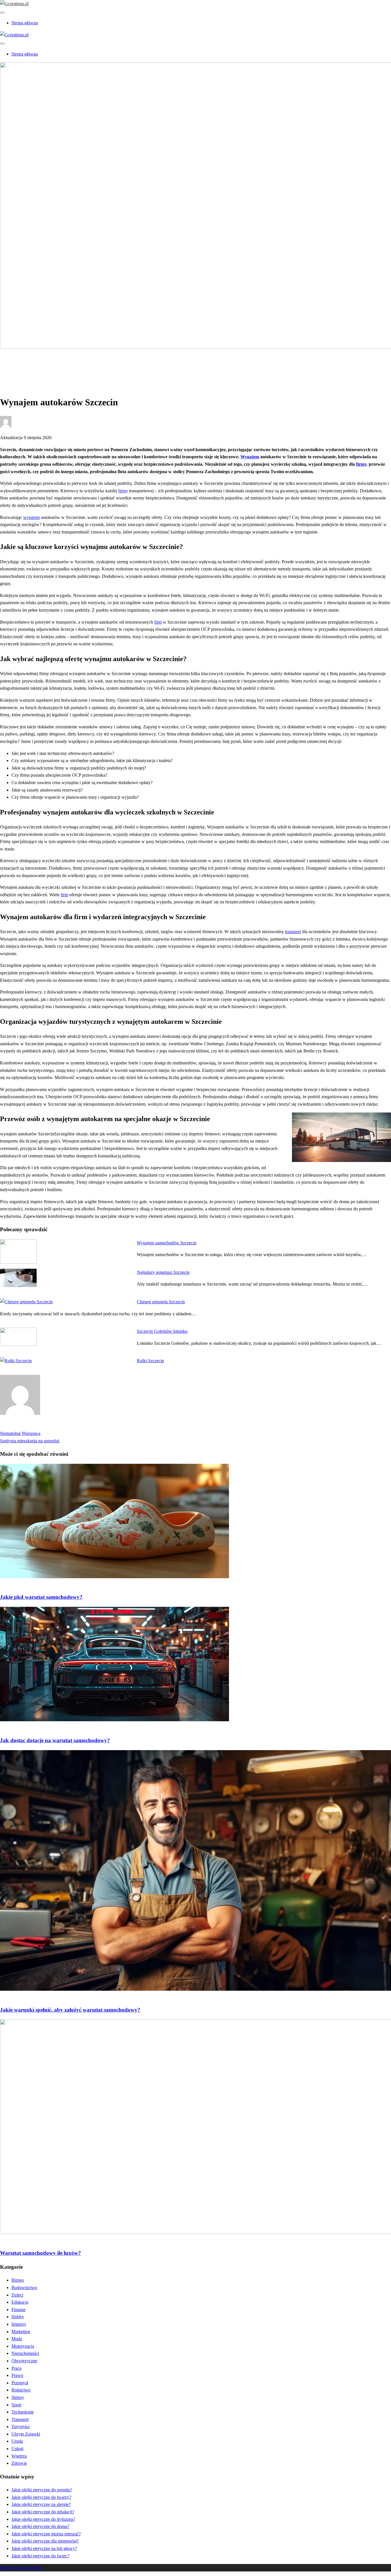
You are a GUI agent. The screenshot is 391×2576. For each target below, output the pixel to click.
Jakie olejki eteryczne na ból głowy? (44, 2548)
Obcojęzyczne (24, 2361)
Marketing (21, 2332)
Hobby (18, 2317)
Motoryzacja (23, 366)
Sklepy (18, 2397)
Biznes (18, 2280)
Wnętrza (19, 2456)
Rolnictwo (21, 2390)
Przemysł (20, 2383)
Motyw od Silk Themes (21, 2568)
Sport (16, 2405)
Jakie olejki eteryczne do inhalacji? (43, 2512)
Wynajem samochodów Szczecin (167, 1243)
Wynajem (250, 457)
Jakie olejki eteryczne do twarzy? (41, 2497)
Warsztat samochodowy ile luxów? (41, 2253)
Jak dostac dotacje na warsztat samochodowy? (55, 1740)
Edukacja (20, 2302)
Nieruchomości (25, 2353)
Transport (20, 2419)
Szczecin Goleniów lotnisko (162, 1331)
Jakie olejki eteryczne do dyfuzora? (43, 2519)
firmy (361, 464)
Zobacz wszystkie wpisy (22, 1426)
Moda (17, 2339)
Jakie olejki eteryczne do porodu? (42, 2490)
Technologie (23, 2412)
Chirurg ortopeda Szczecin (161, 1302)
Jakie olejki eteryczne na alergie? (41, 2504)
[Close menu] (2, 13)
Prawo (17, 2375)
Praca (16, 2368)
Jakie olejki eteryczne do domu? (40, 2526)
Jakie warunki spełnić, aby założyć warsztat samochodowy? (70, 2010)
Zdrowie (19, 2463)
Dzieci (17, 2295)
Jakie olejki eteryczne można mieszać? (46, 2534)
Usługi (17, 2449)
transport (293, 932)
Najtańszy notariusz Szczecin (163, 1272)
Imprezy (19, 2324)
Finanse (18, 2310)
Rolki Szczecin (150, 1361)
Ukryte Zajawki (26, 2434)
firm (158, 622)
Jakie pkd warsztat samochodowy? (41, 1597)
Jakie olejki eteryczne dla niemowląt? (45, 2541)
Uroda (17, 2441)
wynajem (31, 517)
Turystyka (20, 2427)
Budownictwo (24, 2288)
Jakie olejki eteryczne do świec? (40, 2556)
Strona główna (25, 23)
